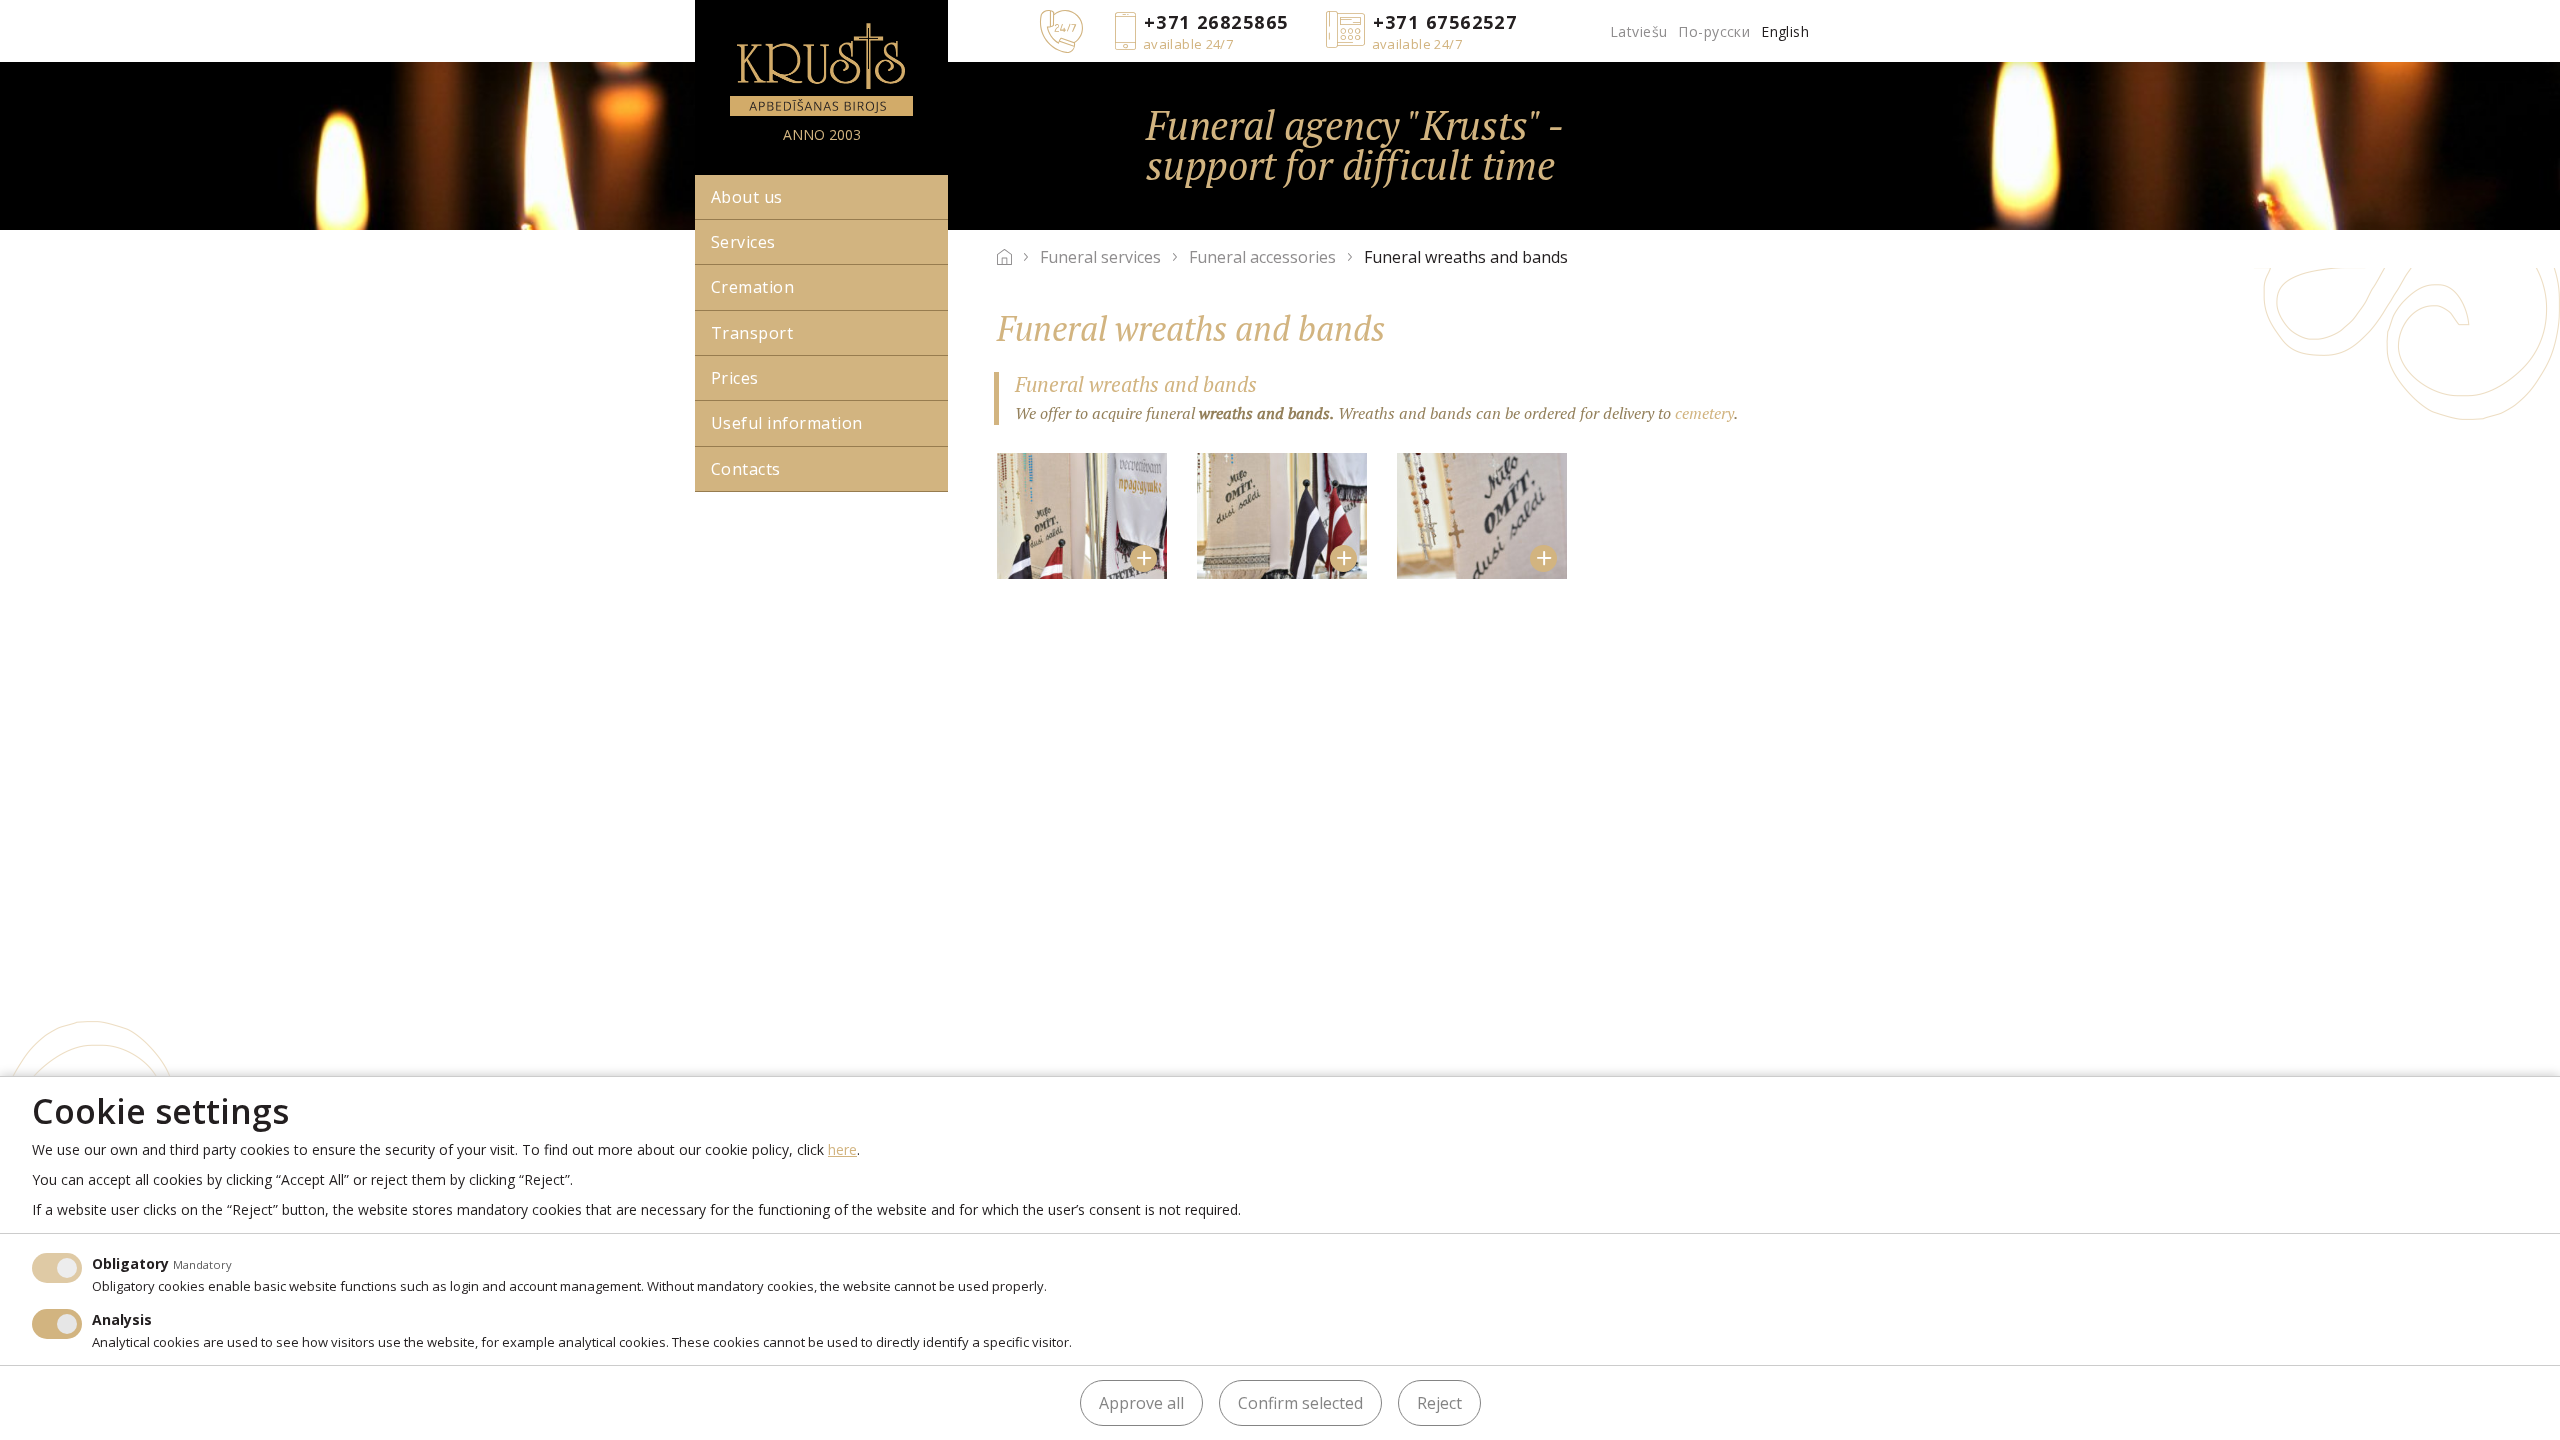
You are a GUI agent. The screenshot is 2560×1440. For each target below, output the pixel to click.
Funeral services (1100, 257)
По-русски (1714, 31)
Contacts (746, 469)
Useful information (787, 423)
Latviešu (1638, 31)
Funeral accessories (1262, 257)
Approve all (1141, 1403)
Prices (735, 378)
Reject (1439, 1403)
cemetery (1704, 413)
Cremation (752, 287)
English (1785, 31)
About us (747, 197)
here (842, 1149)
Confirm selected (1300, 1403)
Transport (752, 333)
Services (743, 242)
